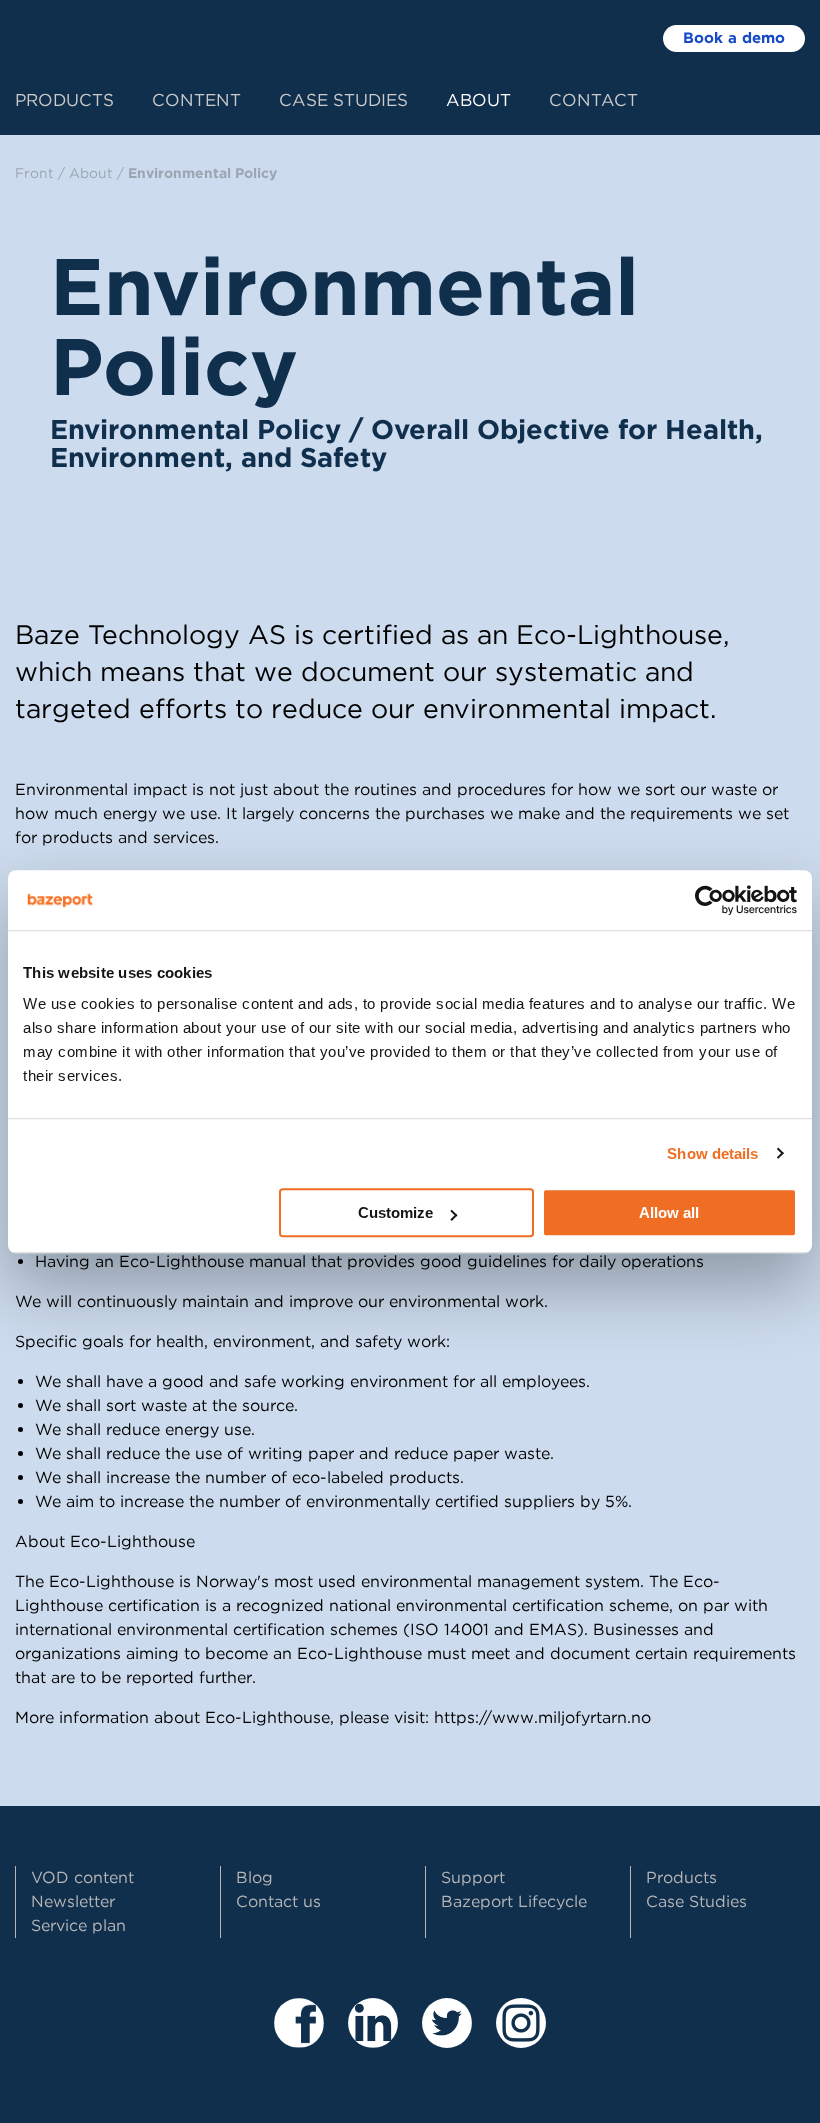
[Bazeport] (96, 36)
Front (34, 173)
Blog (254, 1877)
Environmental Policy (202, 173)
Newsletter (73, 1901)
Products (64, 100)
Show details (712, 1153)
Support (473, 1877)
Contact (593, 100)
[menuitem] (83, 98)
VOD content (82, 1877)
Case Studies (343, 100)
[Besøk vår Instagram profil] (521, 2039)
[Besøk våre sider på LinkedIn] (373, 2039)
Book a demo (734, 38)
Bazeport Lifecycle (514, 1901)
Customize (395, 1212)
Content (196, 100)
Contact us (278, 1901)
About (478, 100)
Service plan (78, 1925)
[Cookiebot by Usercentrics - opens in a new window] (709, 900)
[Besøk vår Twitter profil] (447, 2039)
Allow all (669, 1212)
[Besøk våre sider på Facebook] (299, 2039)
